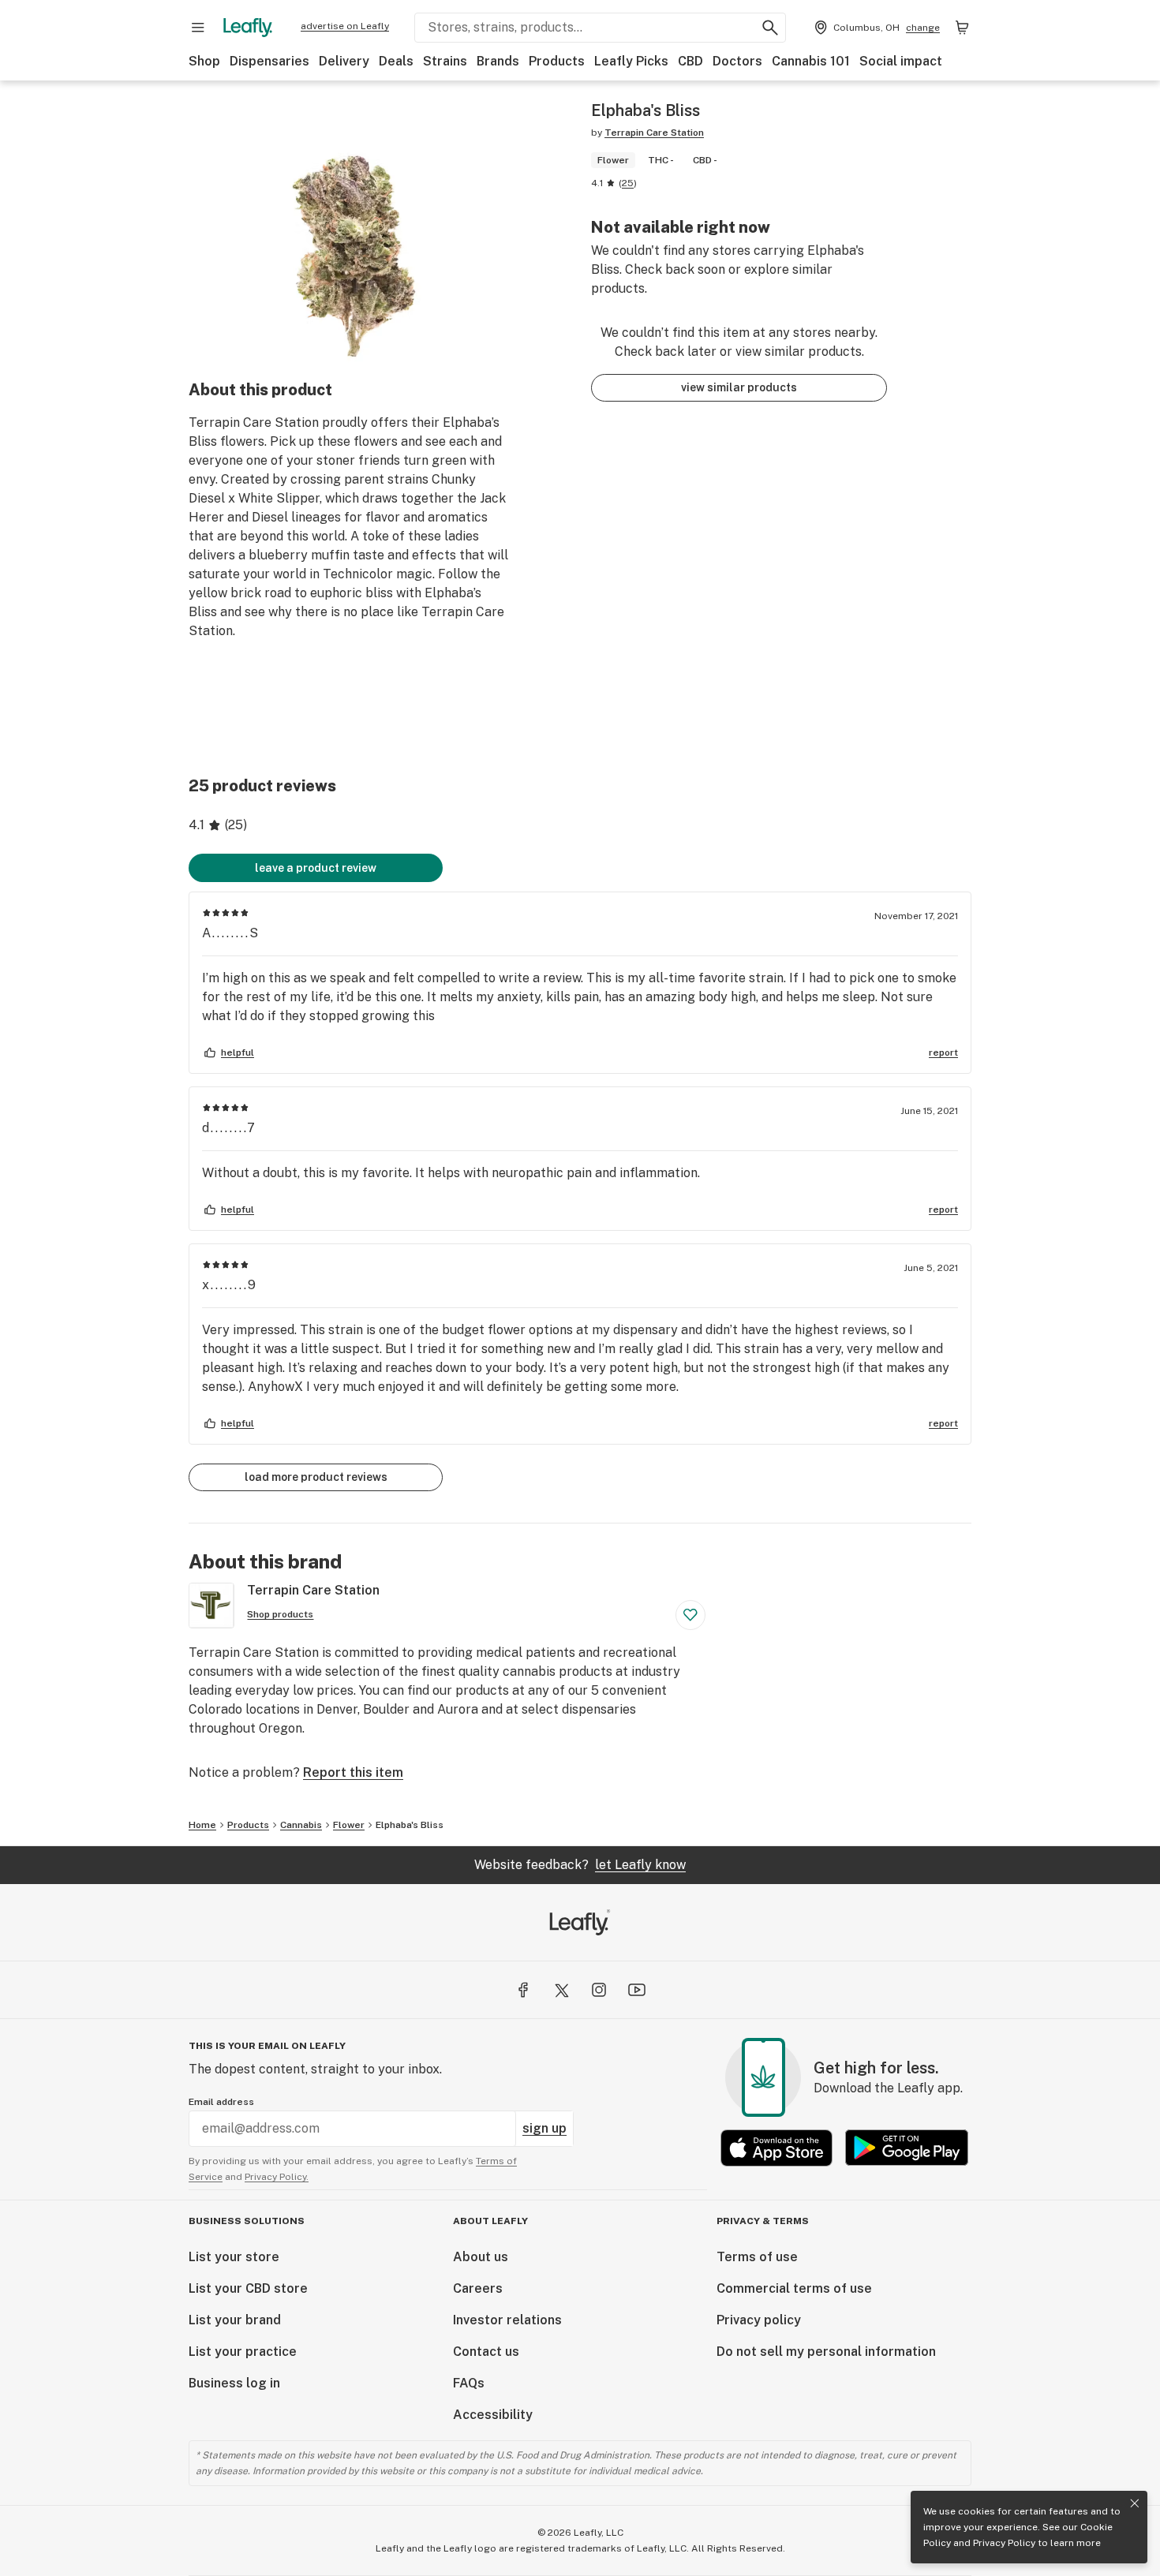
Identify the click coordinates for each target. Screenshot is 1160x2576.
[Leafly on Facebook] (523, 1990)
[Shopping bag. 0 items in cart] (962, 28)
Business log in (234, 2383)
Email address (221, 2102)
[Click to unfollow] (690, 1615)
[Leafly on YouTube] (637, 1990)
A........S (231, 933)
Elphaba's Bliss (410, 1825)
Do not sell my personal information (826, 2352)
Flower (349, 1825)
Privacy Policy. (277, 2177)
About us (481, 2257)
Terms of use (757, 2257)
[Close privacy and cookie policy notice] (1135, 2503)
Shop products (280, 1614)
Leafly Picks (631, 61)
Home (202, 1825)
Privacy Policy (1004, 2543)
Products (557, 61)
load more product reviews (316, 1477)
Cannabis (301, 1825)
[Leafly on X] (561, 1990)
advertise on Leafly (345, 26)
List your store (234, 2257)
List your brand (235, 2320)
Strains (445, 61)
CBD (690, 61)
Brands (498, 61)
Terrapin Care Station (654, 133)
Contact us (486, 2352)
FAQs (469, 2383)
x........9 (230, 1285)
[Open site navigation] (198, 28)
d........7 (229, 1128)
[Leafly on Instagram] (599, 1990)
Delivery (344, 61)
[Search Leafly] (770, 28)
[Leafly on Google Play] (907, 2148)
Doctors (737, 61)
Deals (396, 61)
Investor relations (507, 2320)
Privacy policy (759, 2320)
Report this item (353, 1772)
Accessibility (493, 2415)
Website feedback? (580, 1865)
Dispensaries (269, 61)
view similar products (739, 387)
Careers (478, 2288)
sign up (544, 2128)
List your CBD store (248, 2288)
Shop (204, 61)
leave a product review (316, 868)
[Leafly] (248, 28)
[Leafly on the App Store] (776, 2148)
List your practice (243, 2352)
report (943, 1052)
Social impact (901, 61)
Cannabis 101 (811, 61)
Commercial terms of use (794, 2288)
